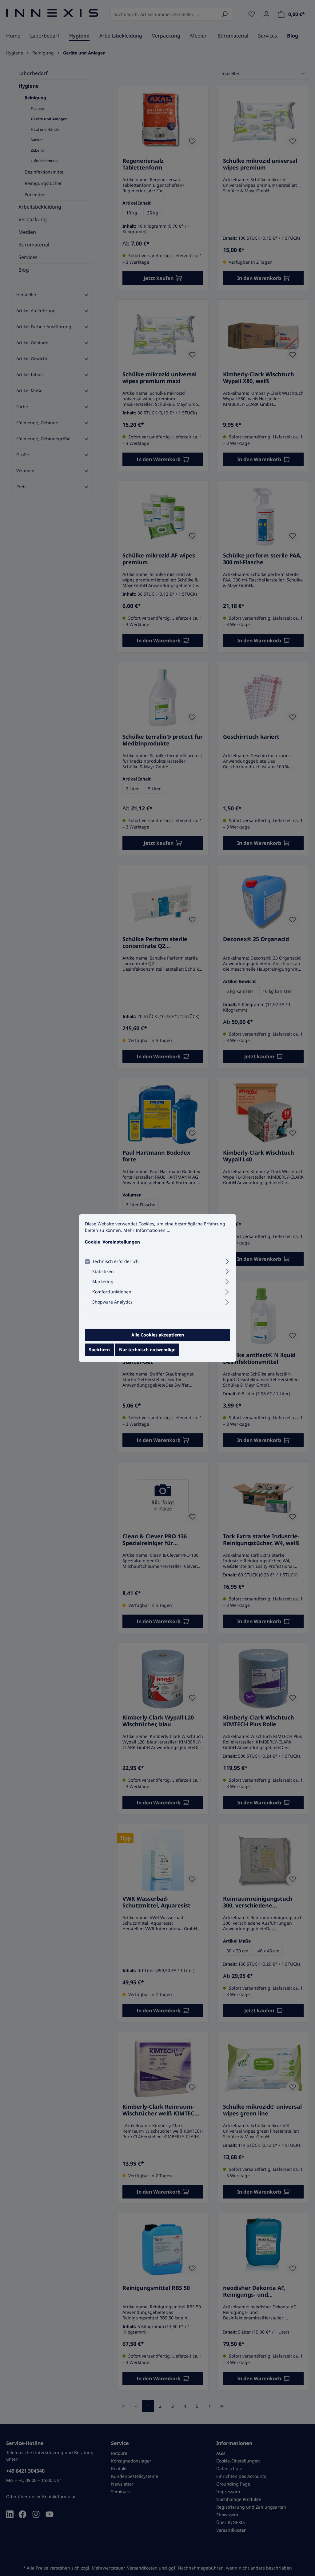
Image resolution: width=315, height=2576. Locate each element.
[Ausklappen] (227, 1260)
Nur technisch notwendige (147, 1350)
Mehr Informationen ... (147, 1230)
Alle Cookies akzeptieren (158, 1335)
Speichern (99, 1350)
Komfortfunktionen (112, 1292)
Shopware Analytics (112, 1302)
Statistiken (103, 1271)
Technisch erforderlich (116, 1261)
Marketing (103, 1282)
